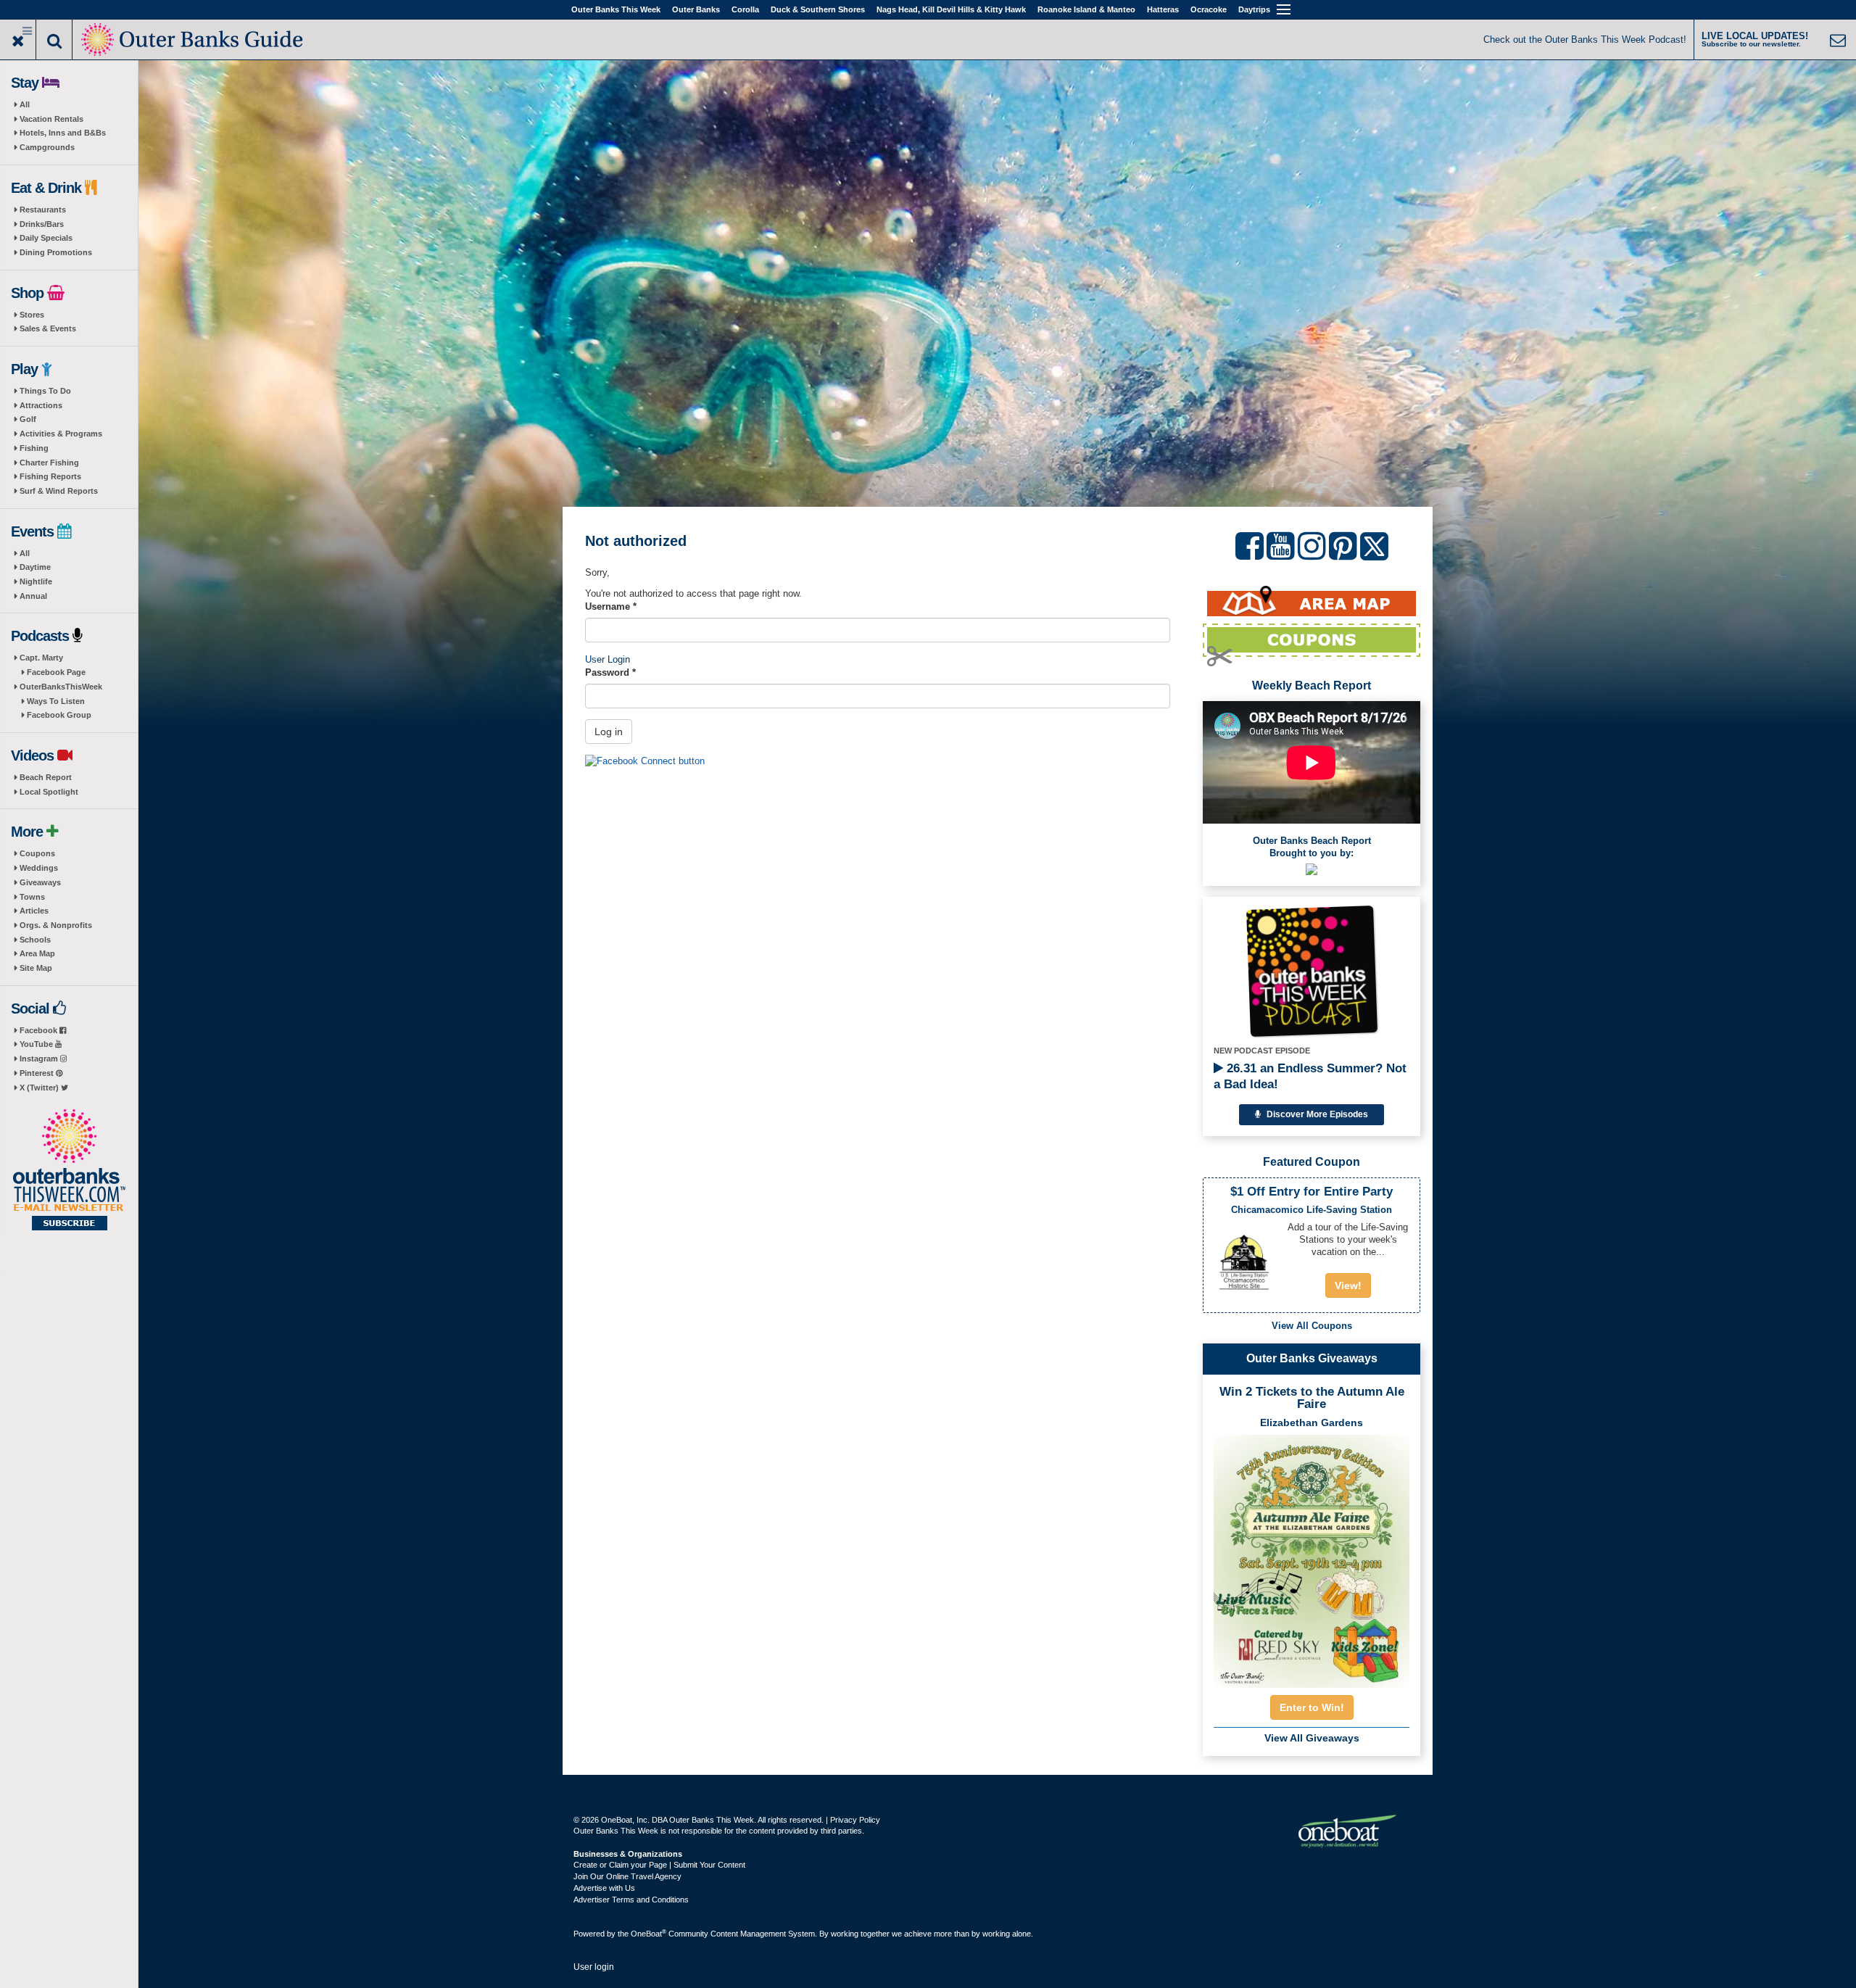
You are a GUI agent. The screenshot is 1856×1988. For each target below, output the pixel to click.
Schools (35, 940)
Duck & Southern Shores (818, 9)
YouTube (37, 1044)
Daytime (35, 567)
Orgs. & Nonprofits (56, 925)
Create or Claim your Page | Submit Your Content (659, 1865)
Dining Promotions (56, 252)
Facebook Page (56, 672)
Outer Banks (696, 9)
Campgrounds (47, 147)
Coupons (37, 853)
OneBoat (649, 1934)
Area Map (37, 953)
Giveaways (40, 882)
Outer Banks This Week (616, 9)
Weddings (39, 868)
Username (611, 606)
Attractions (41, 405)
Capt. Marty (41, 658)
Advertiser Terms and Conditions (631, 1900)
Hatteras (1163, 9)
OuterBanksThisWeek (61, 687)
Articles (34, 911)
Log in (609, 732)
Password (610, 672)
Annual (33, 596)
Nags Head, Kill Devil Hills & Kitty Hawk (951, 9)
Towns (32, 897)
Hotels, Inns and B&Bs (63, 133)
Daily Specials (46, 238)
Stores (32, 315)
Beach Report (46, 777)
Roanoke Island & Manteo (1086, 9)
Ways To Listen (56, 701)
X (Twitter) (40, 1088)
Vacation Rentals (51, 119)
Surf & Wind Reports (59, 491)
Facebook (40, 1030)
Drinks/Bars (42, 224)
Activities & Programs (61, 434)
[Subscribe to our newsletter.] (69, 1171)
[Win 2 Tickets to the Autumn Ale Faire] (1312, 1557)
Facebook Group (59, 715)
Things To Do (45, 391)
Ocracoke (1209, 9)
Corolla (745, 9)
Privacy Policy (855, 1820)
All (25, 104)
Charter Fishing (49, 463)
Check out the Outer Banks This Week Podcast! (1585, 40)
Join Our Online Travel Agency (627, 1876)
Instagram (40, 1059)
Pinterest (38, 1073)
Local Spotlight (49, 792)
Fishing (34, 448)
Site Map (36, 968)
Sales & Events (48, 328)
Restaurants (43, 210)
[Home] (193, 38)
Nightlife (36, 581)
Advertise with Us (604, 1888)
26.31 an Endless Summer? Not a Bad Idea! (1310, 1076)
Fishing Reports (50, 476)
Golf (28, 419)
